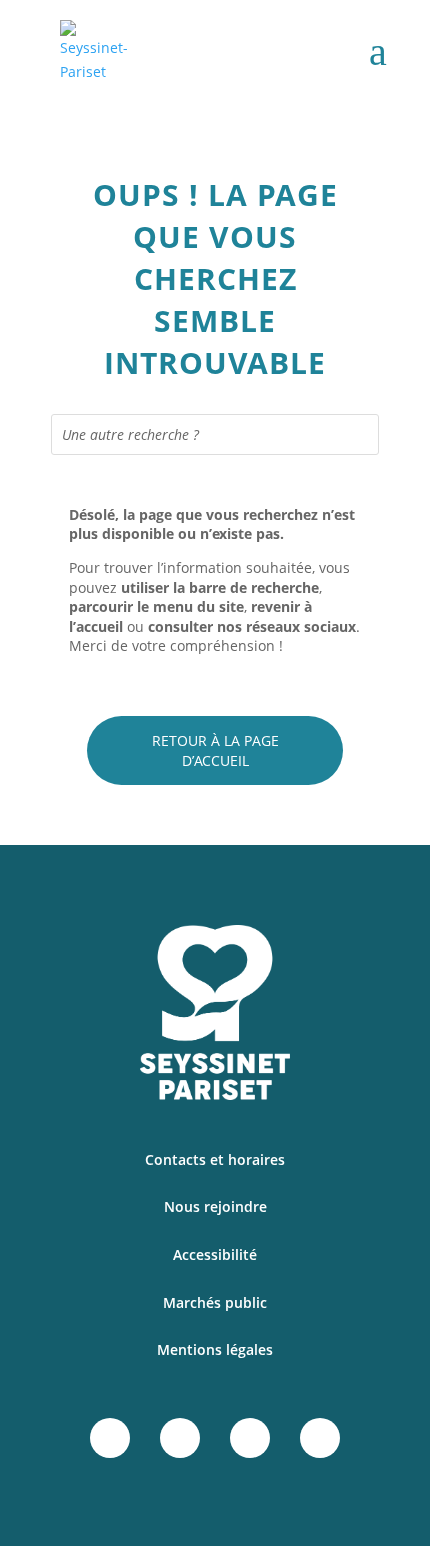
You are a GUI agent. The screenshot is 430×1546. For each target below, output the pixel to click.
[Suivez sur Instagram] (180, 1438)
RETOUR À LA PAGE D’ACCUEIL (215, 750)
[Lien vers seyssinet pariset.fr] (101, 52)
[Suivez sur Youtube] (320, 1438)
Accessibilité (215, 1254)
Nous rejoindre (215, 1206)
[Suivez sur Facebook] (110, 1438)
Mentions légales (215, 1349)
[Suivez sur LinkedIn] (250, 1438)
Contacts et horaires (215, 1159)
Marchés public (215, 1302)
